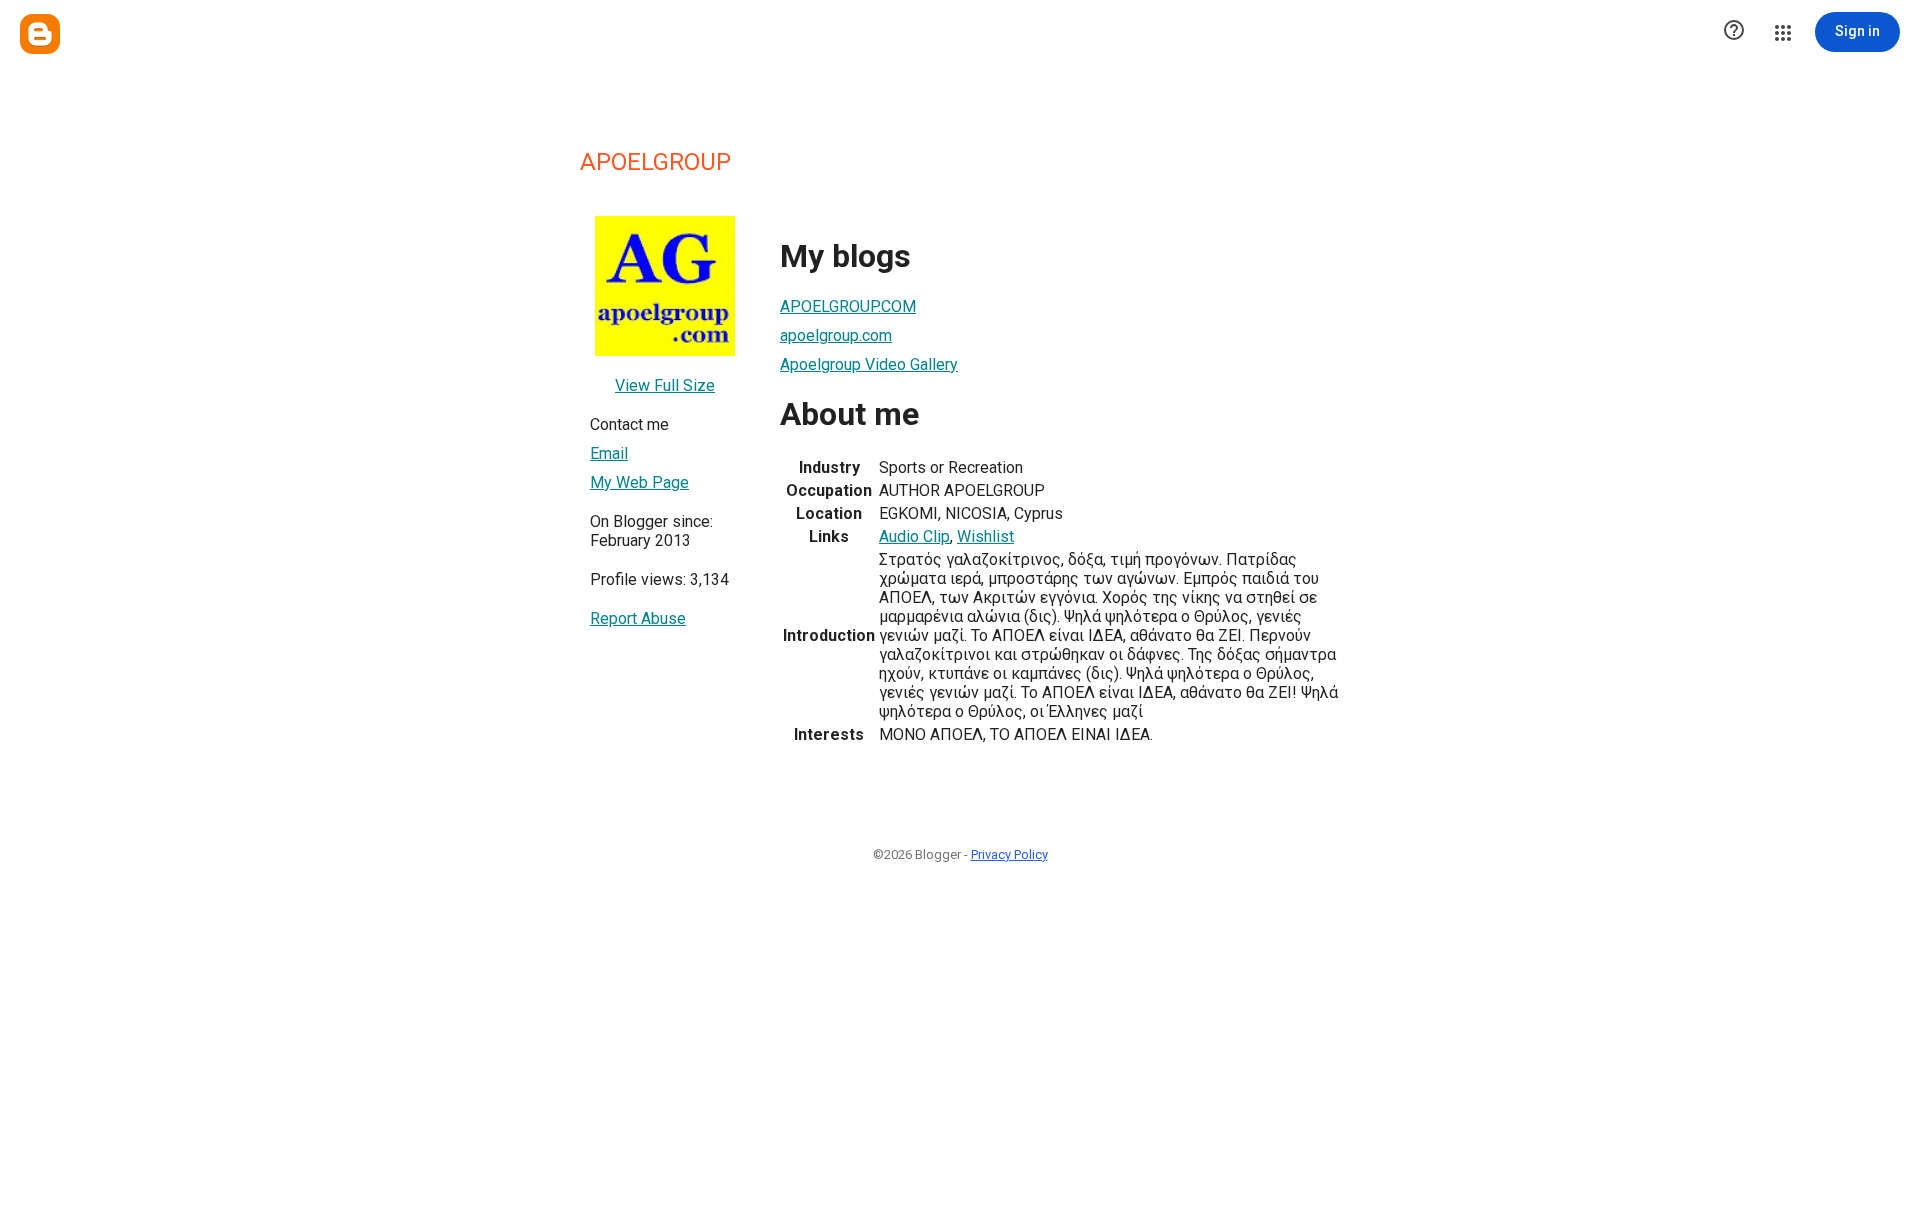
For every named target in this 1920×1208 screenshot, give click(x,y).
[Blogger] (40, 34)
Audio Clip (914, 536)
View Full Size (665, 385)
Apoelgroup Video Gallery (869, 364)
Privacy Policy (1009, 854)
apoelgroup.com (836, 335)
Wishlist (985, 536)
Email (609, 453)
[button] (1734, 32)
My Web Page (639, 482)
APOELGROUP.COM (848, 306)
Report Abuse (638, 618)
